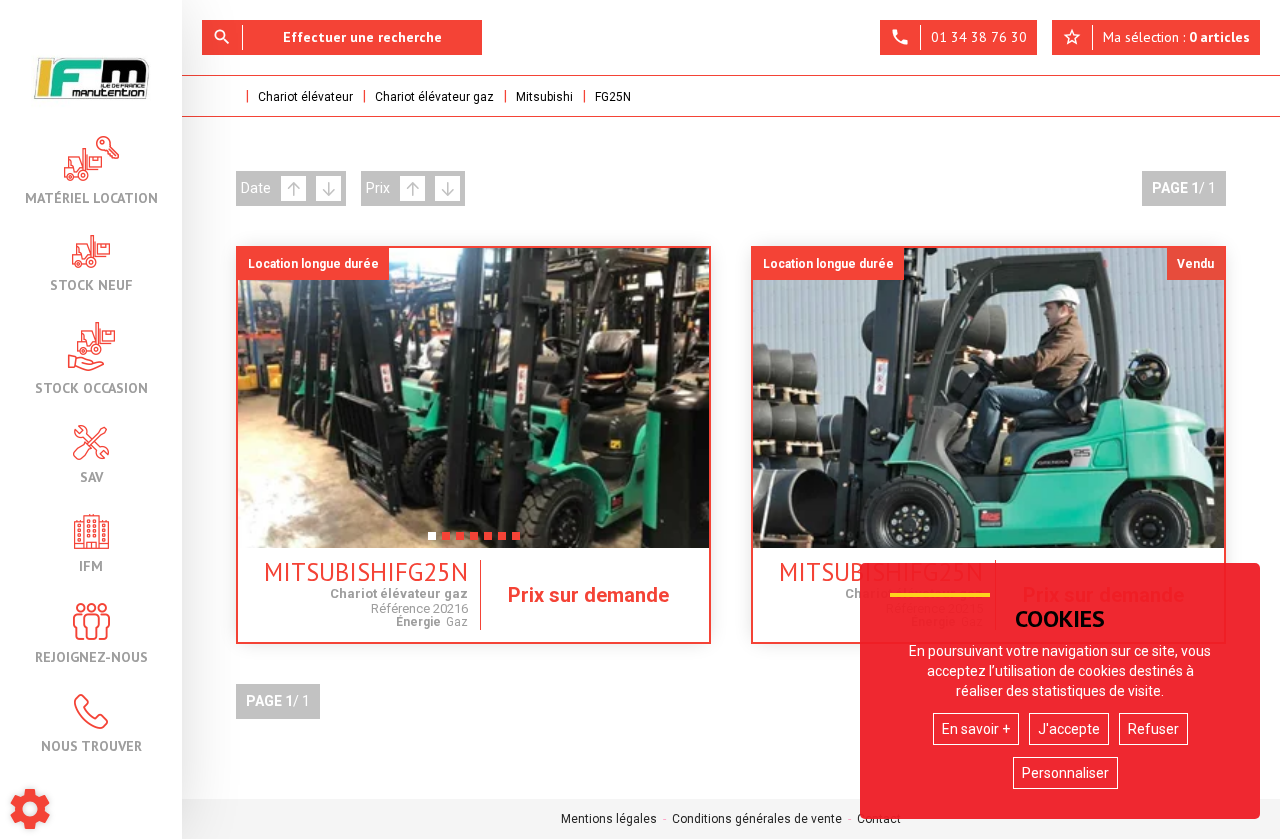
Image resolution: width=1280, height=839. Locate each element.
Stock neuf (91, 284)
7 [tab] (516, 542)
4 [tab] (474, 542)
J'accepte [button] (1069, 729)
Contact (879, 819)
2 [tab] (446, 542)
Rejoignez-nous (91, 656)
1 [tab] (432, 542)
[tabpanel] (473, 398)
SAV (91, 476)
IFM (91, 565)
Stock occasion (91, 387)
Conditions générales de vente (757, 819)
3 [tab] (460, 542)
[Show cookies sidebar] (30, 809)
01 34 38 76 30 (958, 37)
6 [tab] (502, 542)
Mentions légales (609, 819)
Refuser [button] (1153, 729)
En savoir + (976, 729)
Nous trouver (91, 745)
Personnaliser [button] (1065, 773)
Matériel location (91, 197)
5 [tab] (488, 542)
